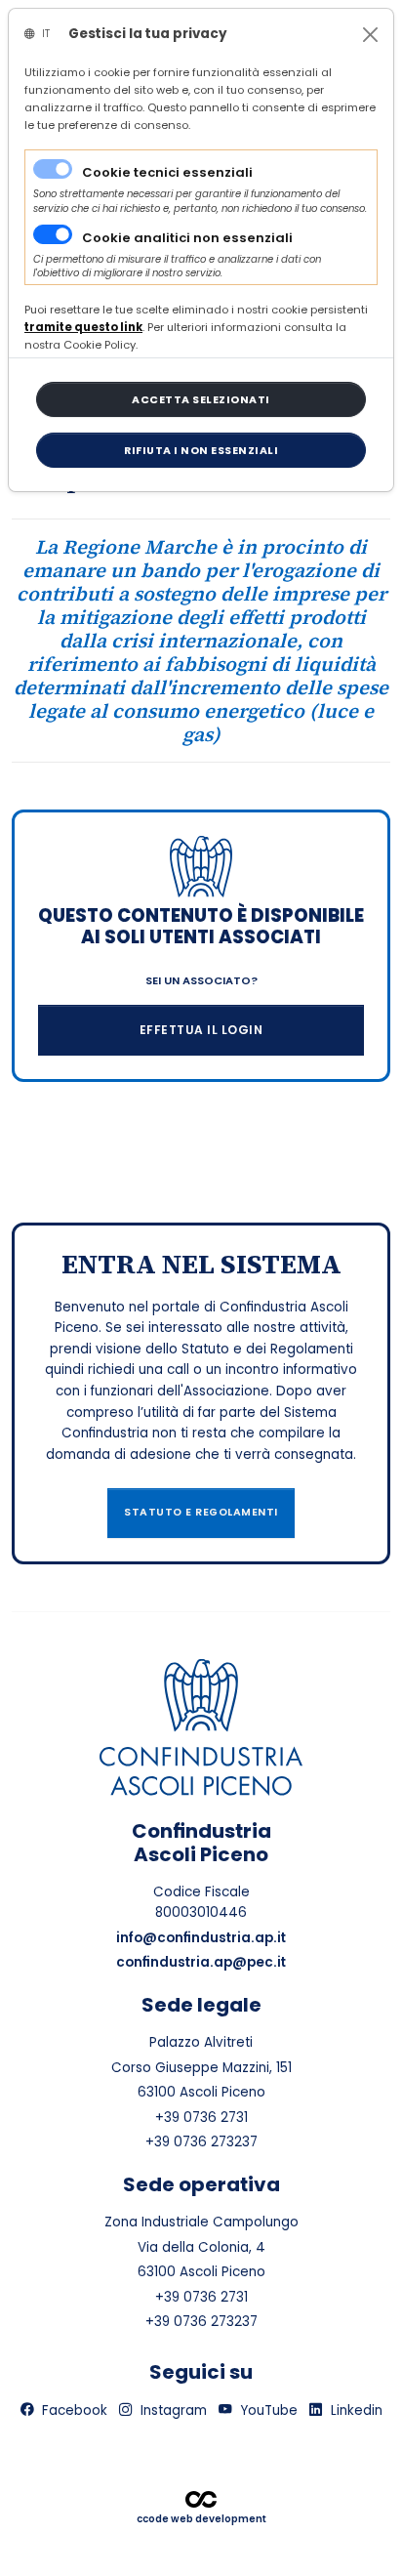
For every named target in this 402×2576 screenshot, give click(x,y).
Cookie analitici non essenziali (187, 238)
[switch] (53, 234)
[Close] (370, 35)
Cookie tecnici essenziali (167, 172)
